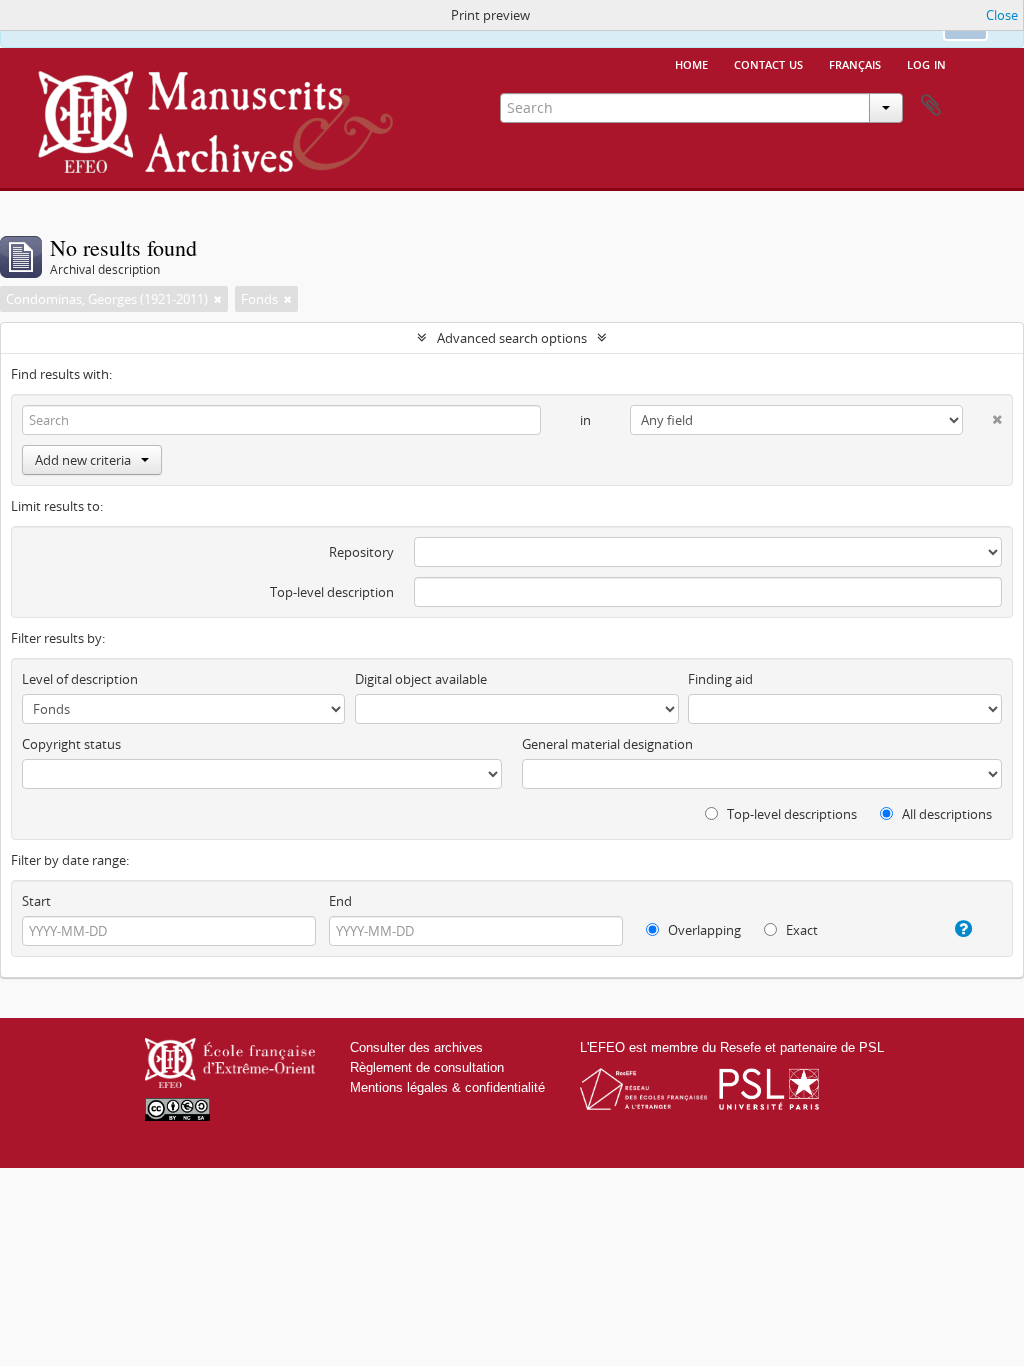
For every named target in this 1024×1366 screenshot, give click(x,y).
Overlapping (703, 930)
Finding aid (720, 679)
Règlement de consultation (427, 1067)
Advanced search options (512, 338)
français (855, 63)
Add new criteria (83, 460)
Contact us (768, 63)
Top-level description (332, 592)
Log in (926, 63)
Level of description (80, 679)
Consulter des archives (416, 1047)
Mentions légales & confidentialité (447, 1087)
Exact (800, 930)
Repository (361, 552)
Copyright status (71, 744)
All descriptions (945, 814)
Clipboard (931, 106)
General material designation (607, 744)
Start (36, 901)
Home (691, 63)
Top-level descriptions (790, 814)
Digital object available (421, 679)
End (340, 901)
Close (1002, 15)
